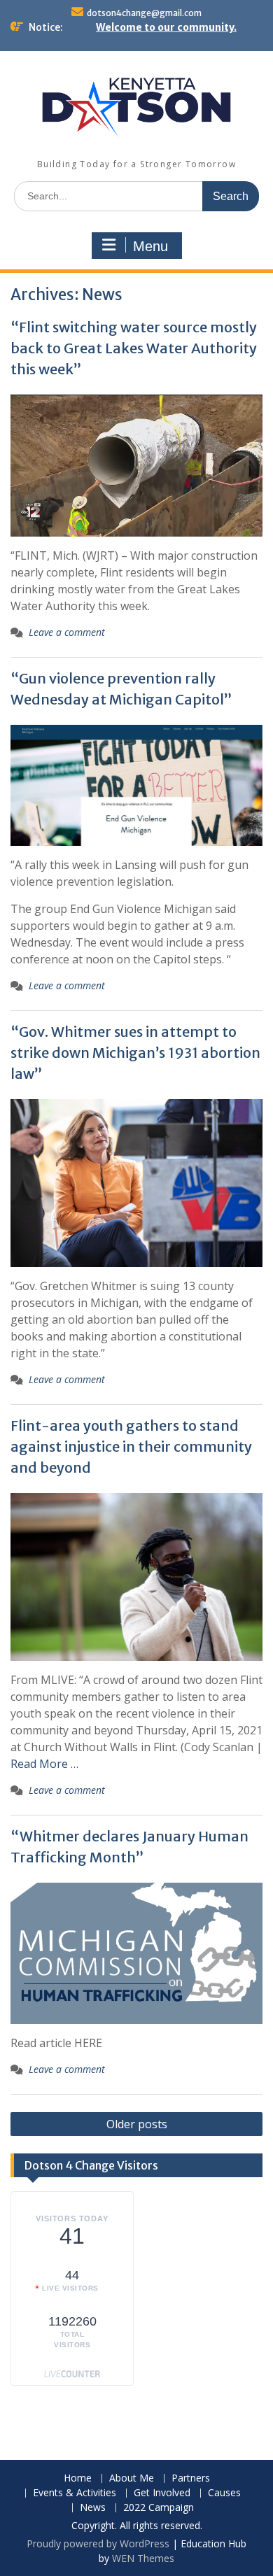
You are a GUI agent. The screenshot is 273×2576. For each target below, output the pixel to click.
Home (78, 2478)
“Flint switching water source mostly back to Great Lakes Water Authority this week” (134, 348)
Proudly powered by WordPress (98, 2543)
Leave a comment (67, 632)
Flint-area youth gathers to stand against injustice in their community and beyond (131, 1446)
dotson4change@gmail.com (144, 13)
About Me (132, 2478)
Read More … (44, 1764)
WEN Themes (143, 2558)
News (93, 2508)
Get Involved (162, 2493)
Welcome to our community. (166, 27)
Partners (191, 2478)
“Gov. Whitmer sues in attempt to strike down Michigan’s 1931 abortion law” (135, 1053)
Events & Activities (75, 2493)
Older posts (137, 2124)
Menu (150, 246)
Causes (224, 2493)
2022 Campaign (159, 2508)
